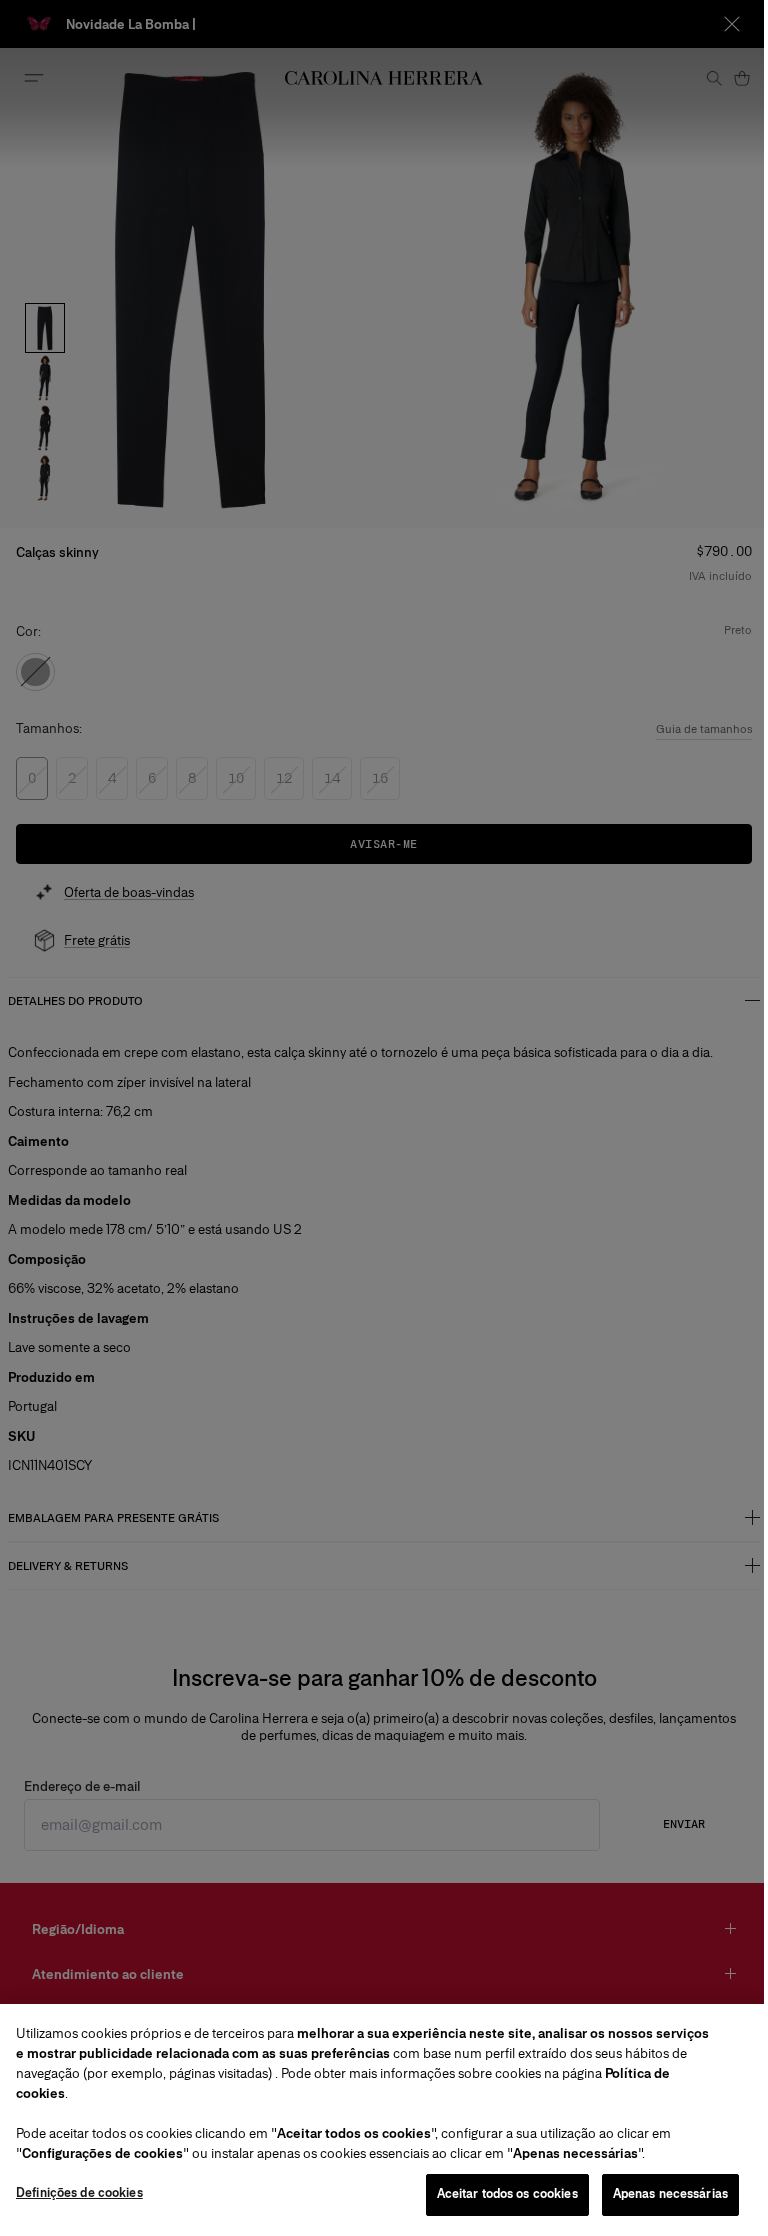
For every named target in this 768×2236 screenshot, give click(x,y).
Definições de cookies (79, 2193)
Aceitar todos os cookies (507, 2194)
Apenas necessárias (670, 2194)
